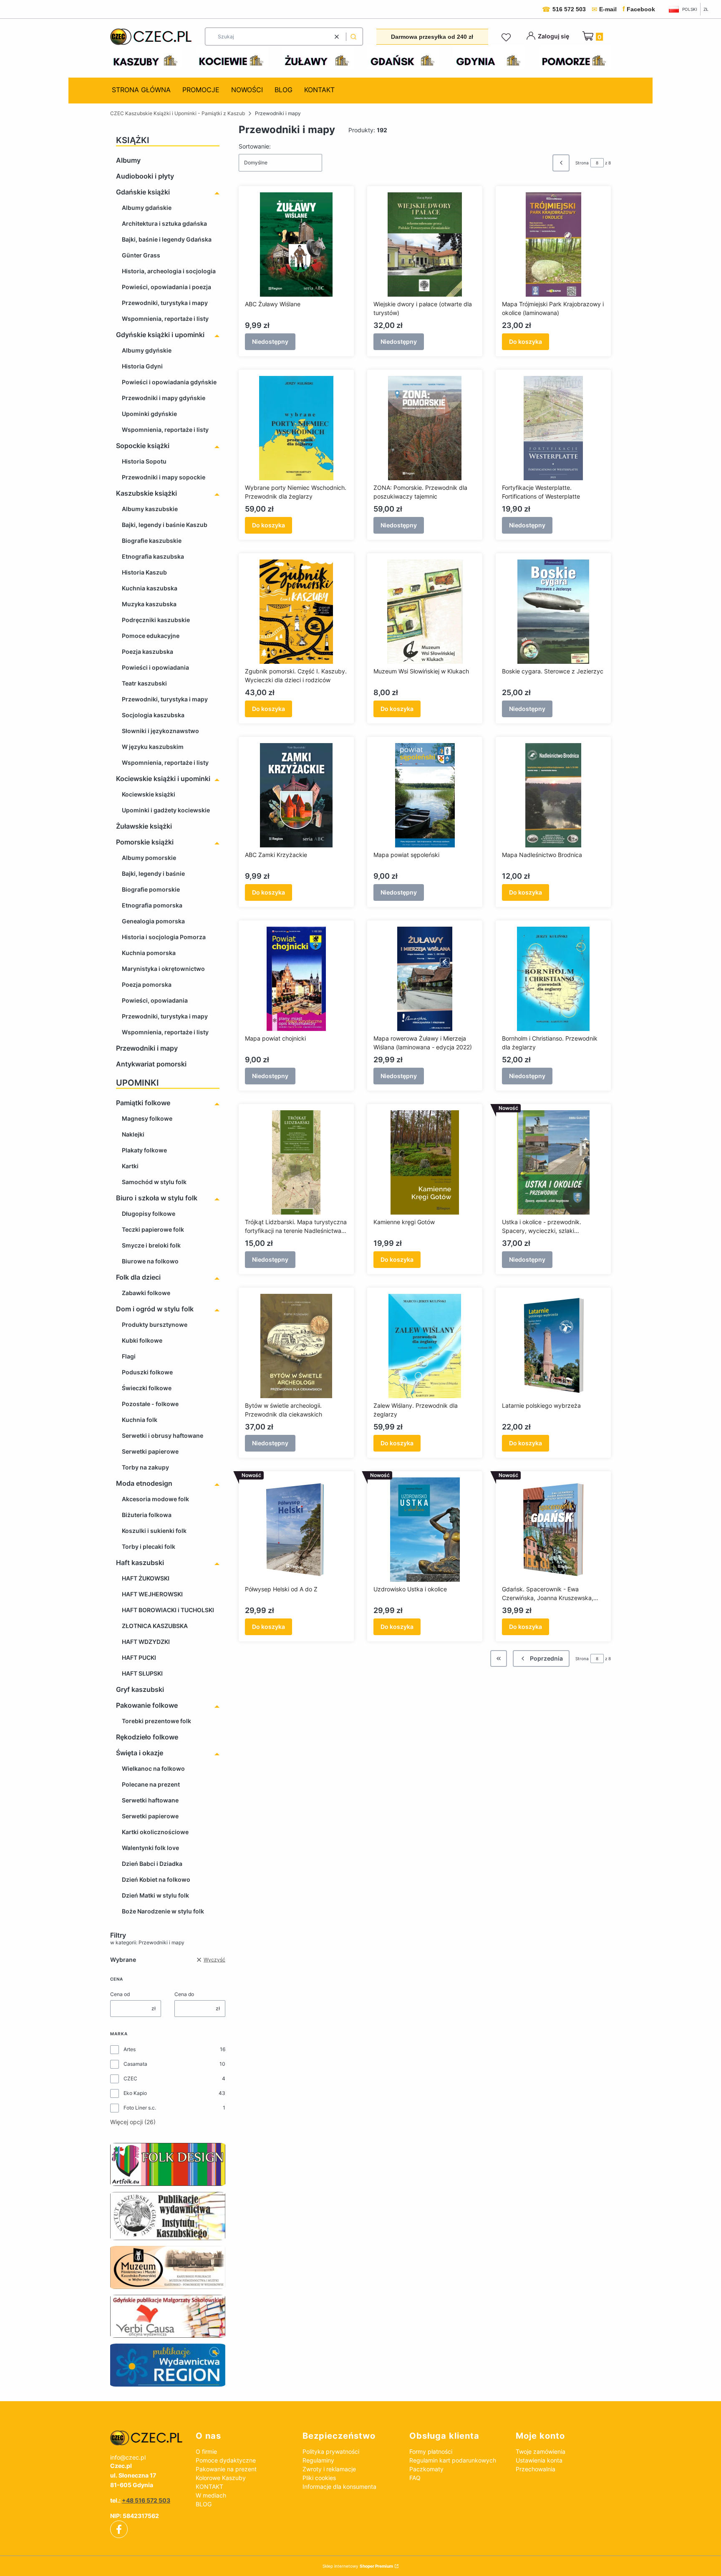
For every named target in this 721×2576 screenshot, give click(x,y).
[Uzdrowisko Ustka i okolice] (425, 1530)
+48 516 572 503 (146, 2500)
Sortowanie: (255, 146)
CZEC (130, 2078)
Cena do (184, 1994)
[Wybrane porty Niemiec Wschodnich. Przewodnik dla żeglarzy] (296, 428)
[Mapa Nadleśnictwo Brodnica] (553, 795)
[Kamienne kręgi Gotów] (425, 1162)
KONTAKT (209, 2487)
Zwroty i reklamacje (329, 2469)
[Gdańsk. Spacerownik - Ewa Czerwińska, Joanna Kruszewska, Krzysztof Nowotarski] (553, 1530)
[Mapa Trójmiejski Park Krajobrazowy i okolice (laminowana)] (553, 244)
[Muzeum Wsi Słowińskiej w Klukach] (425, 612)
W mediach (211, 2495)
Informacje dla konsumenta (339, 2487)
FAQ (415, 2478)
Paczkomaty (426, 2469)
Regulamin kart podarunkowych (453, 2460)
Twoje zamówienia (541, 2451)
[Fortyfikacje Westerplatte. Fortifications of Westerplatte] (553, 428)
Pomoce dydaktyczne (226, 2460)
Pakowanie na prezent (226, 2469)
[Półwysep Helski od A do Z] (296, 1530)
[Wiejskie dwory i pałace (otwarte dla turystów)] (425, 244)
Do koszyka (526, 342)
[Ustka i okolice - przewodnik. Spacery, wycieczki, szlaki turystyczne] (553, 1162)
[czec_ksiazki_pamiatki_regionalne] (146, 2438)
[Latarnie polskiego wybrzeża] (553, 1346)
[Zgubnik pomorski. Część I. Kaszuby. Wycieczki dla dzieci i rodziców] (296, 612)
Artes (130, 2049)
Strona (582, 163)
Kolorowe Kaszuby (221, 2478)
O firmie (206, 2451)
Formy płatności (431, 2451)
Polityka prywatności (331, 2451)
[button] (353, 37)
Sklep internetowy (358, 2566)
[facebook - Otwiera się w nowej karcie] (119, 2529)
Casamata (135, 2064)
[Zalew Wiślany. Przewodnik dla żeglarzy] (425, 1346)
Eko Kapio (135, 2093)
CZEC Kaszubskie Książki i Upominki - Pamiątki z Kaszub (178, 113)
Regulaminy (318, 2460)
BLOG (204, 2504)
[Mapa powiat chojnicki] (296, 979)
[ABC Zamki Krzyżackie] (296, 795)
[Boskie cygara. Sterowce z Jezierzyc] (553, 612)
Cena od (120, 1994)
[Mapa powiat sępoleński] (425, 795)
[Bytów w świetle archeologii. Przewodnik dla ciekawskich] (296, 1346)
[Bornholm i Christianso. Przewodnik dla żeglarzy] (553, 979)
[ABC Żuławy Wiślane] (296, 244)
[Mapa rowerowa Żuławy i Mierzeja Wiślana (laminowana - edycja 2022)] (425, 979)
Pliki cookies (319, 2478)
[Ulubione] (507, 38)
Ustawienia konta (539, 2460)
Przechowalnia (536, 2469)
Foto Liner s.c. (140, 2108)
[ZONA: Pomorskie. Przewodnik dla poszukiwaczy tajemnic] (425, 428)
